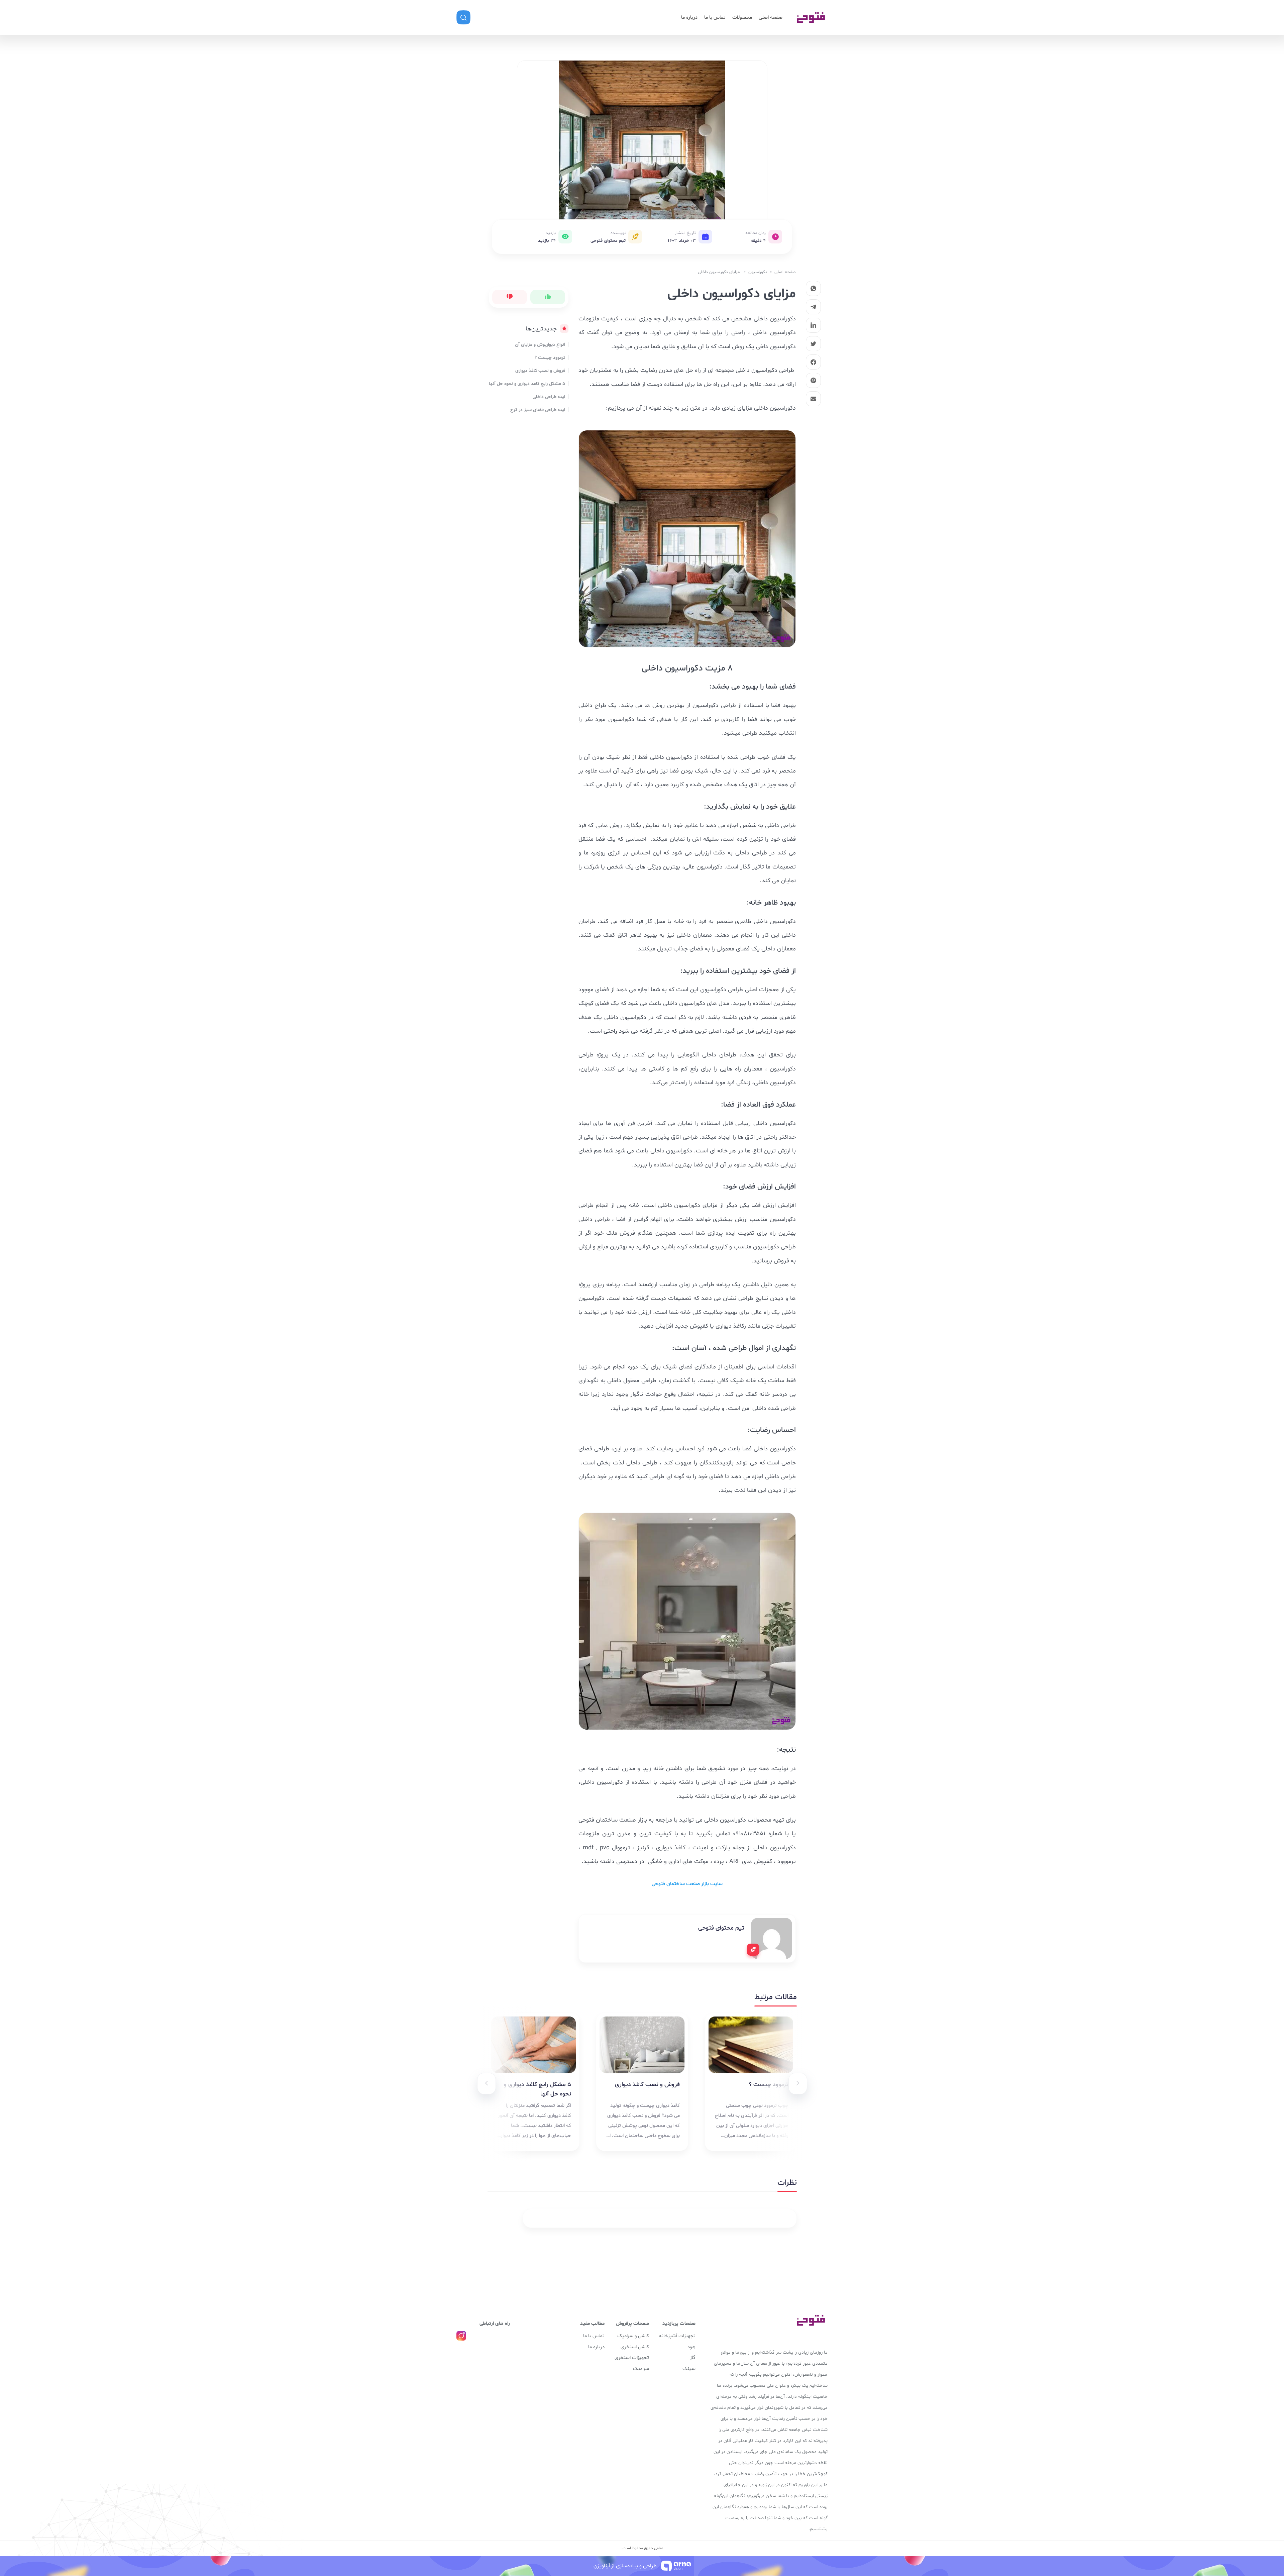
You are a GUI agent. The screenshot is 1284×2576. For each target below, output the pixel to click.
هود (691, 2347)
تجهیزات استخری (632, 2358)
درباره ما (689, 18)
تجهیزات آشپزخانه (677, 2336)
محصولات (742, 18)
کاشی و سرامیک (633, 2336)
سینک (689, 2369)
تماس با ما (715, 18)
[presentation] (798, 2084)
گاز (693, 2358)
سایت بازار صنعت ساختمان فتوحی (687, 1884)
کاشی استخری (635, 2347)
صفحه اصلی (771, 18)
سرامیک (641, 2369)
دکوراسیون (758, 272)
